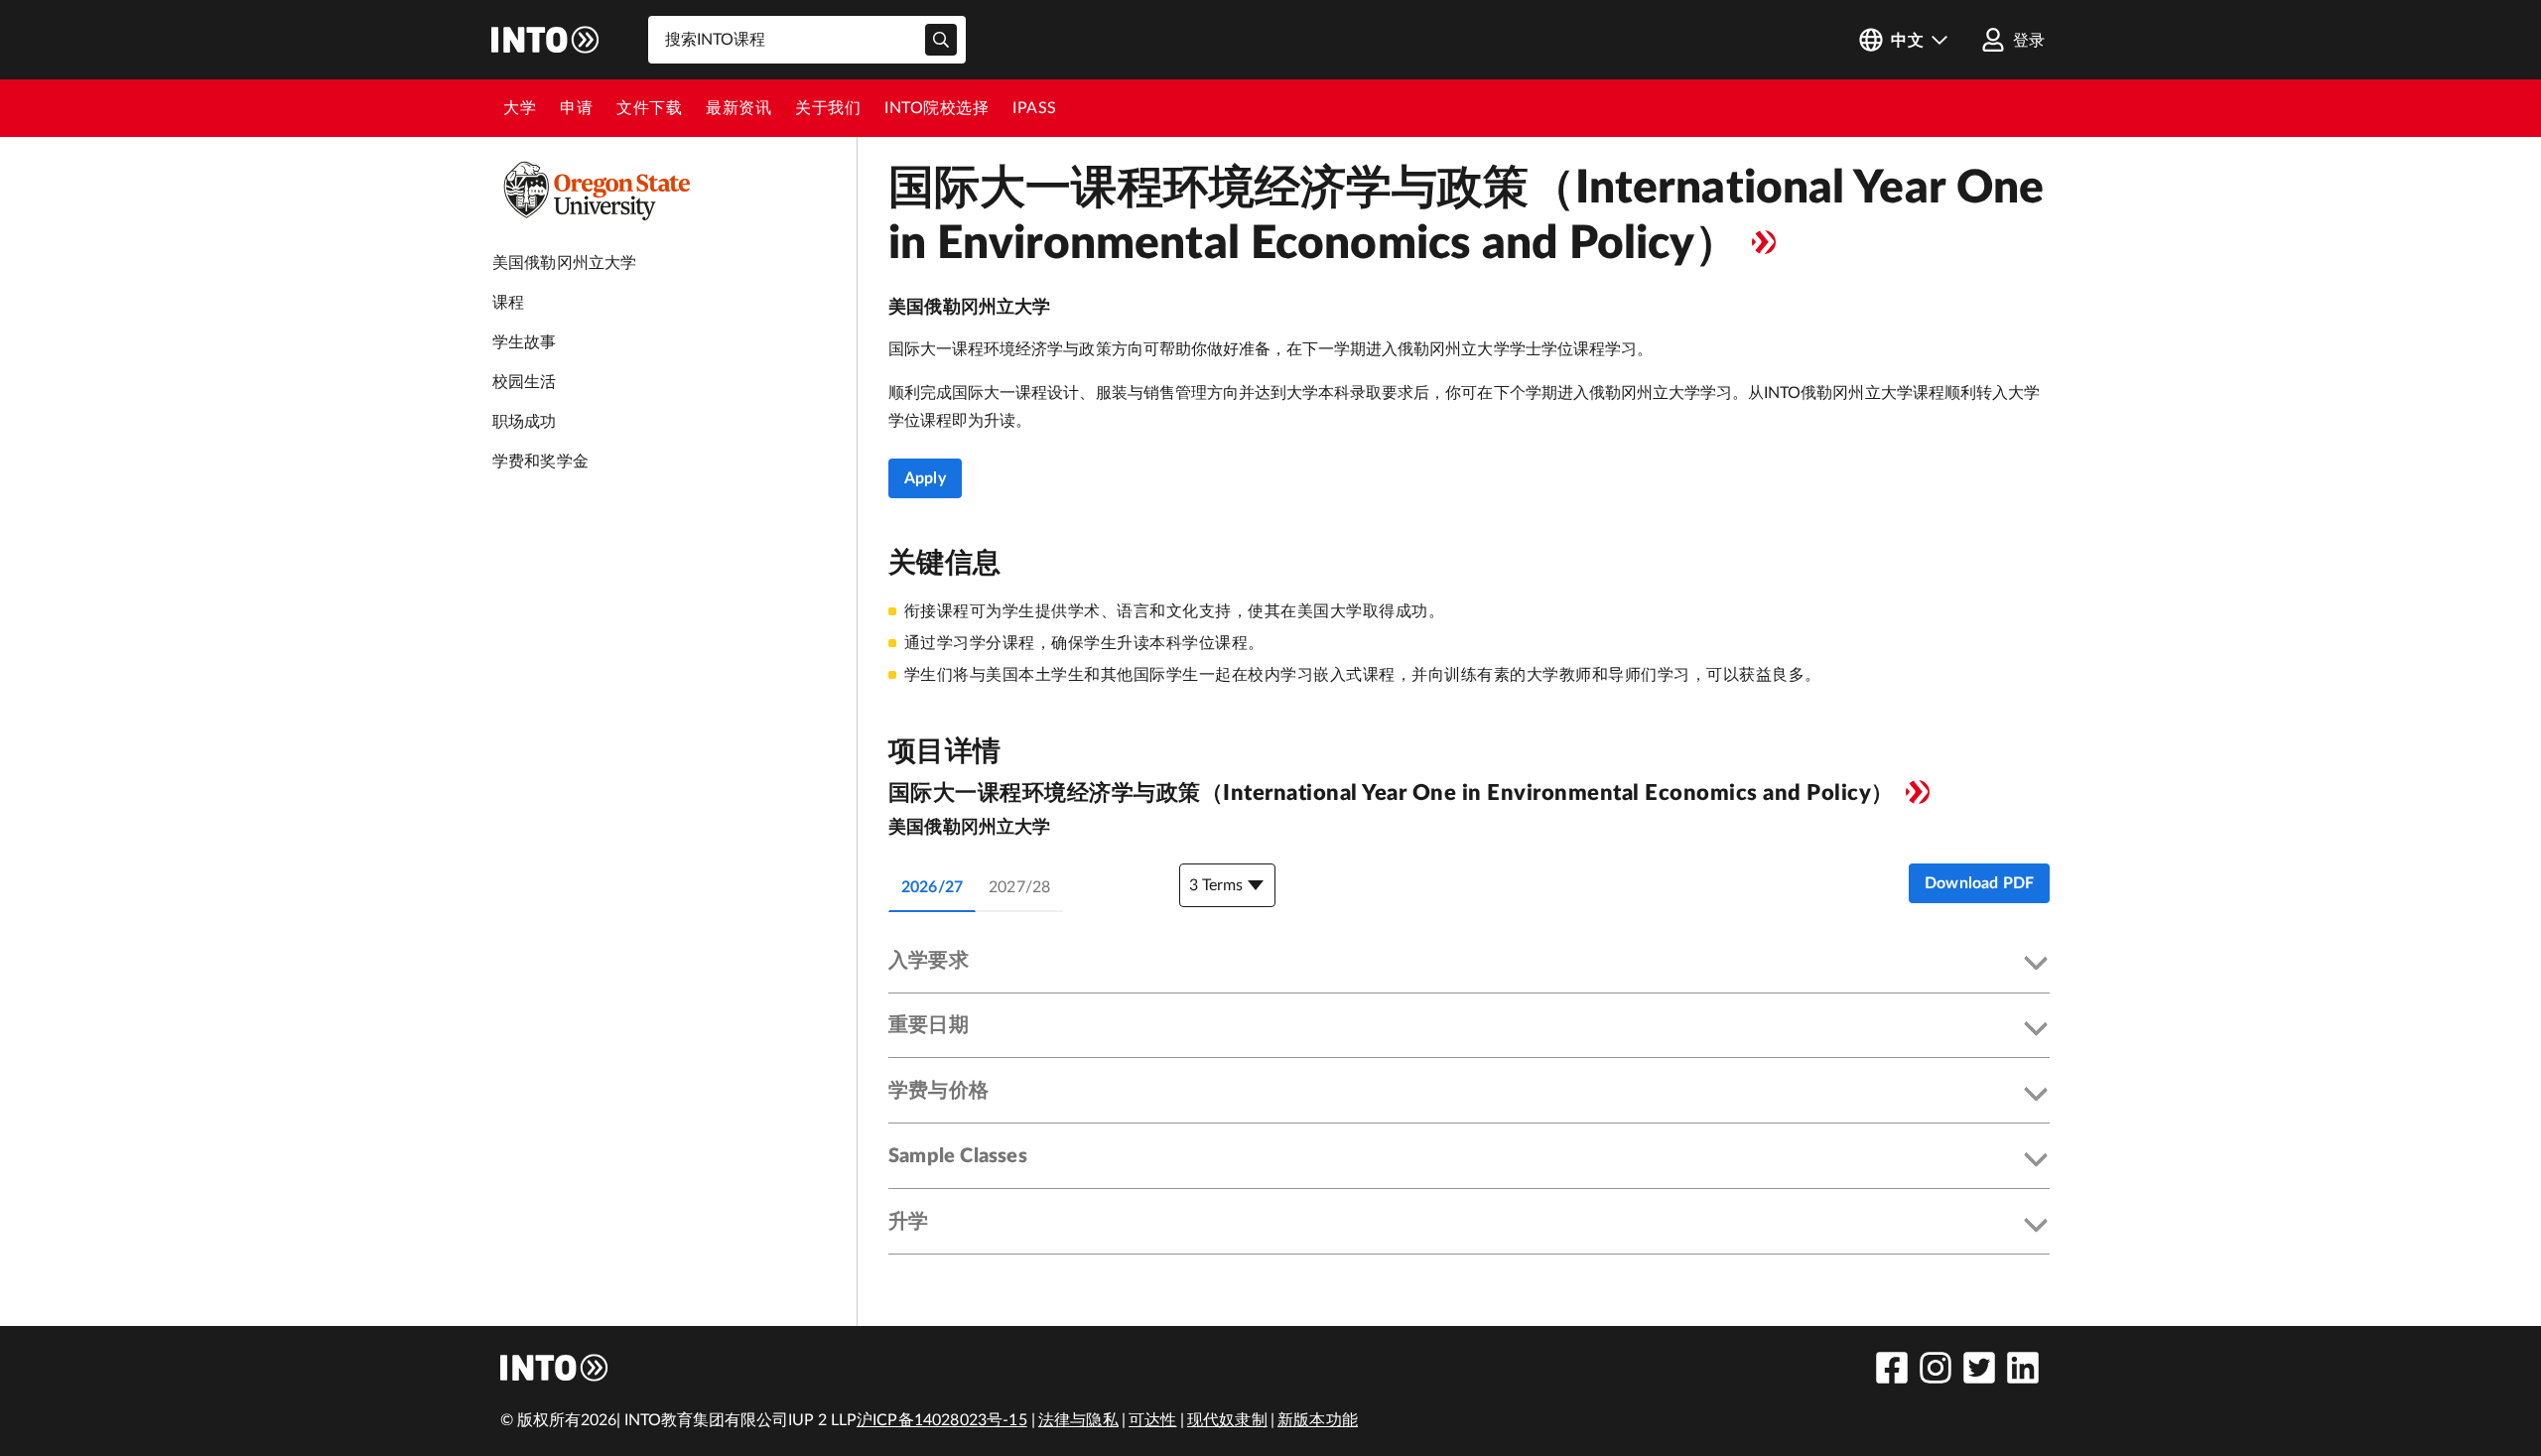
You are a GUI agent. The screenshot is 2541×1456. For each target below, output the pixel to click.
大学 (520, 108)
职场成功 (525, 422)
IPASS (1035, 108)
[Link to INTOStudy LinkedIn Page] (2023, 1368)
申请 (576, 108)
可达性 (1152, 1420)
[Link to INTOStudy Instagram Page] (1936, 1368)
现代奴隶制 (1227, 1420)
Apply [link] (925, 478)
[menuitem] (520, 108)
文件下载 (649, 108)
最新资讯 (738, 108)
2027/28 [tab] (1019, 887)
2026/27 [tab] (932, 887)
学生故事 (525, 342)
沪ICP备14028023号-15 (942, 1420)
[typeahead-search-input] (941, 40)
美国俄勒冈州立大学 (564, 263)
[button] (1469, 965)
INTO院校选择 (936, 108)
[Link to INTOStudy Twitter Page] (1979, 1368)
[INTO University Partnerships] (555, 1368)
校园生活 (525, 382)
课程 (508, 303)
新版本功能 (1318, 1420)
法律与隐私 (1078, 1420)
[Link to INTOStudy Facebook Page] (1892, 1368)
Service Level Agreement (1764, 242)
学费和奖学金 (540, 462)
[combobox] (807, 40)
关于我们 (828, 108)
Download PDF (1979, 883)
